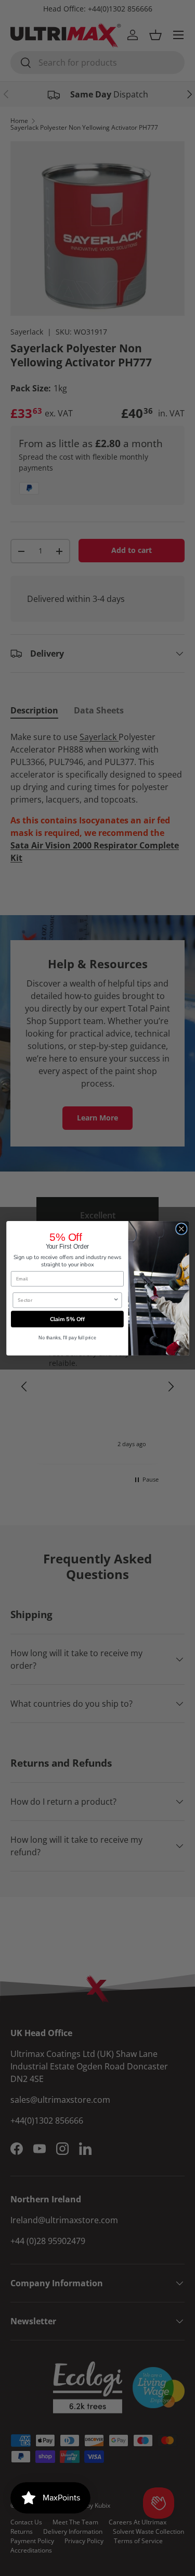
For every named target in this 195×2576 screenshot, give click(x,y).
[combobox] (65, 1300)
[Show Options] (116, 1300)
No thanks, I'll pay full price (67, 1337)
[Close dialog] (181, 1229)
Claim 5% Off (67, 1318)
